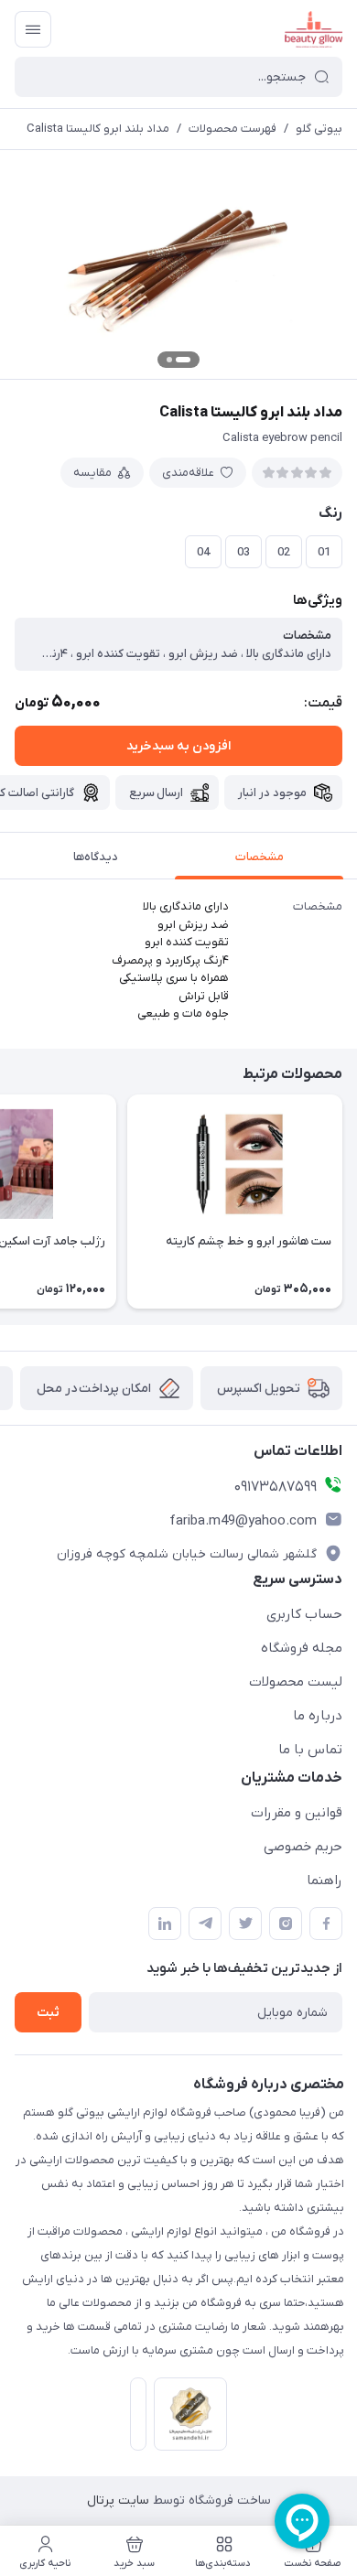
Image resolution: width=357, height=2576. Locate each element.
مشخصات (260, 857)
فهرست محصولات (233, 129)
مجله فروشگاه (302, 1648)
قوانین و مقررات (297, 1813)
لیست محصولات (296, 1682)
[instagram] (286, 1924)
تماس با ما (310, 1750)
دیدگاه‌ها (96, 857)
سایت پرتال (118, 2501)
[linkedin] (165, 1924)
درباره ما (318, 1716)
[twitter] (245, 1924)
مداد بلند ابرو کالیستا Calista (98, 129)
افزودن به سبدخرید (178, 746)
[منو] (33, 29)
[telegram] (205, 1924)
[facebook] (326, 1924)
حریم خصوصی (303, 1847)
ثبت (48, 2013)
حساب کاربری (304, 1614)
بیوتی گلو (319, 129)
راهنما (325, 1881)
